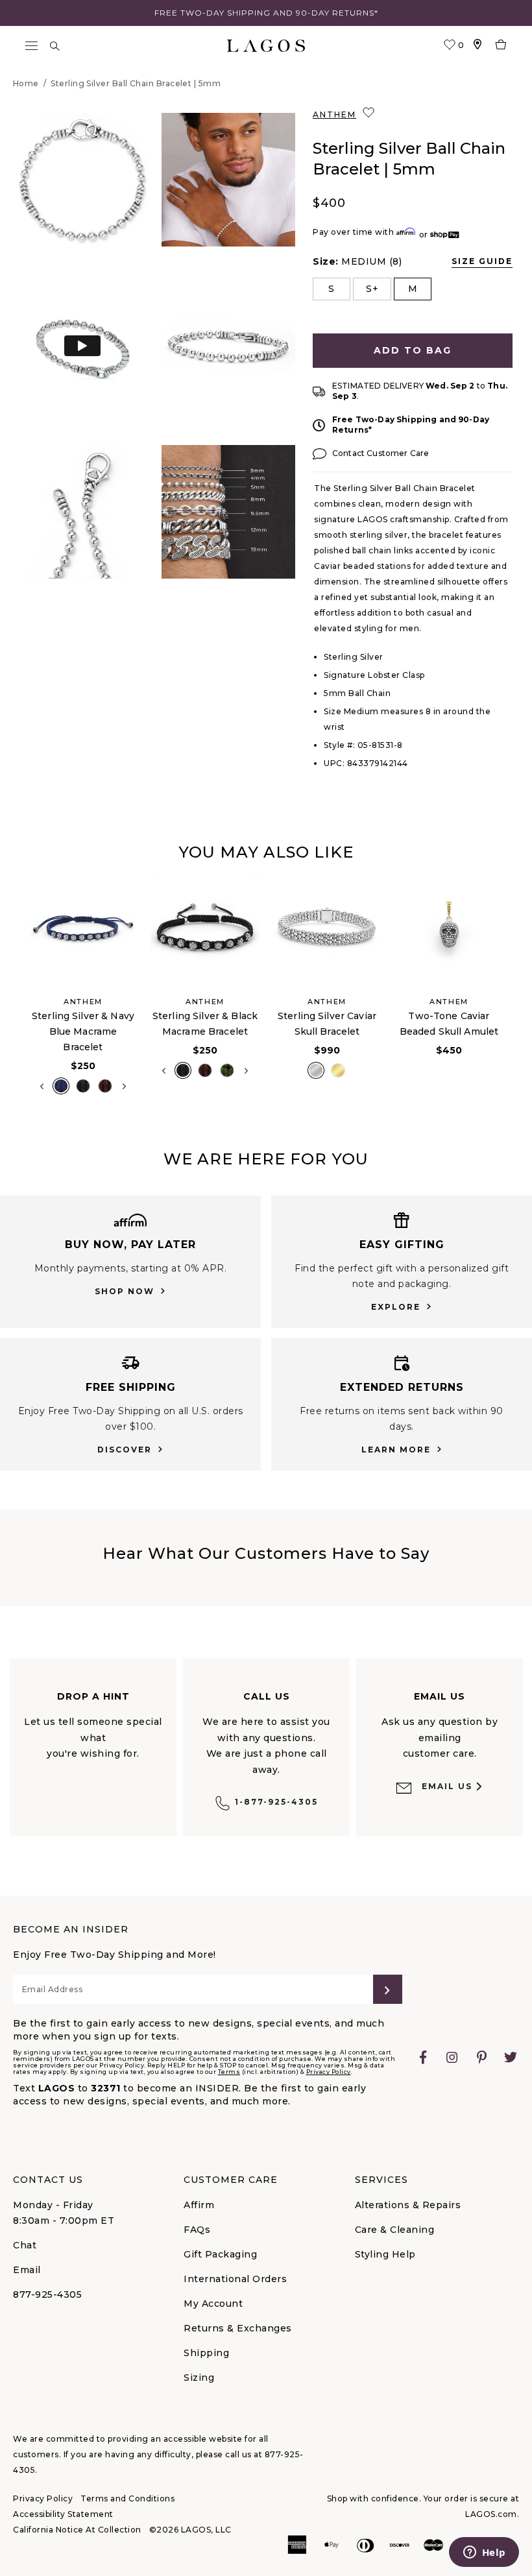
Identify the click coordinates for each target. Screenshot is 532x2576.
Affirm (199, 2205)
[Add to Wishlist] (370, 113)
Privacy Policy (329, 2072)
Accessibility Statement (63, 2514)
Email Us (447, 1786)
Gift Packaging (220, 2254)
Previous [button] (12, 991)
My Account (213, 2304)
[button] (82, 180)
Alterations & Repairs (408, 2205)
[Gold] (338, 1070)
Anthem (334, 114)
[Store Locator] (478, 46)
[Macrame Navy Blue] (61, 1086)
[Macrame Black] (83, 1086)
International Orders (235, 2279)
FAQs (197, 2230)
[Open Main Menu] (31, 46)
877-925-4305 (47, 2294)
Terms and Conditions (127, 2498)
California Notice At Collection (77, 2530)
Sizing (199, 2377)
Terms (229, 2072)
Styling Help (385, 2254)
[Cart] (501, 46)
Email (27, 2270)
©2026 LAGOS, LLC (190, 2530)
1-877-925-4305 (276, 1802)
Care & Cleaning (395, 2230)
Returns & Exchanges (238, 2328)
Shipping (206, 2353)
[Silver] (316, 1070)
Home (26, 83)
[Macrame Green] (227, 1070)
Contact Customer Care (381, 453)
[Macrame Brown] (105, 1086)
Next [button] (124, 1087)
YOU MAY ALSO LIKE (266, 852)
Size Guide (482, 261)
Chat (25, 2245)
